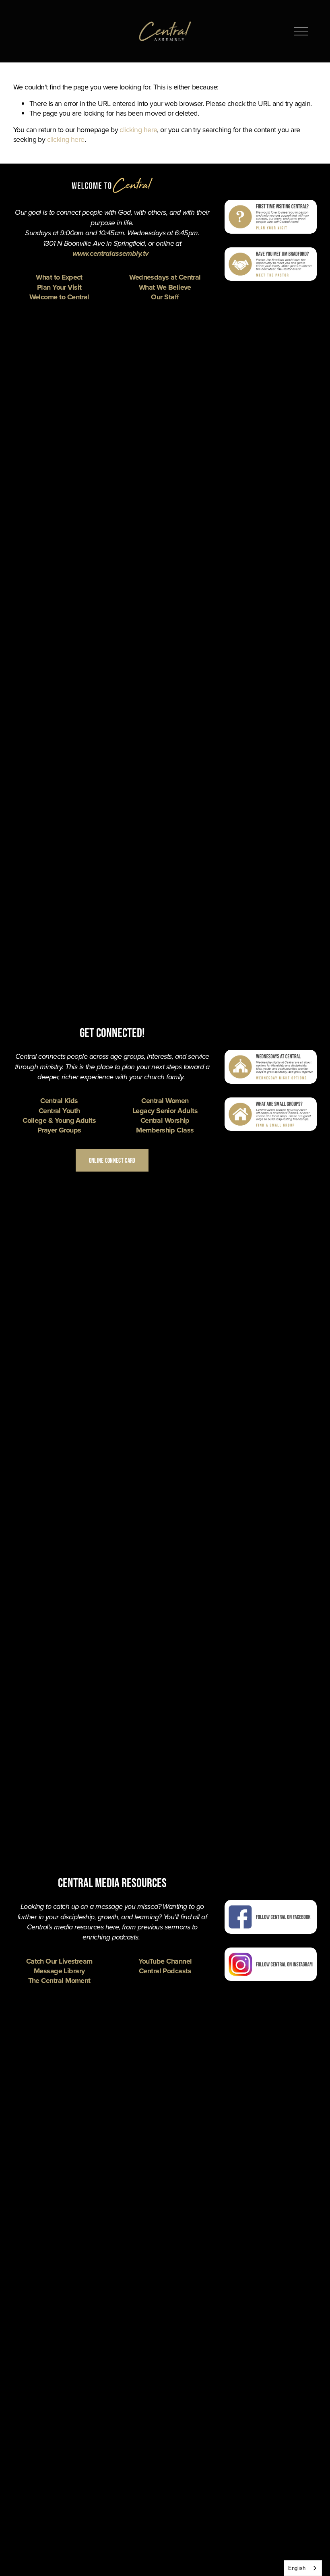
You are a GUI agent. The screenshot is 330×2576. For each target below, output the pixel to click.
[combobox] (303, 2568)
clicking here (138, 130)
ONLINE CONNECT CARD (112, 1160)
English (297, 2568)
